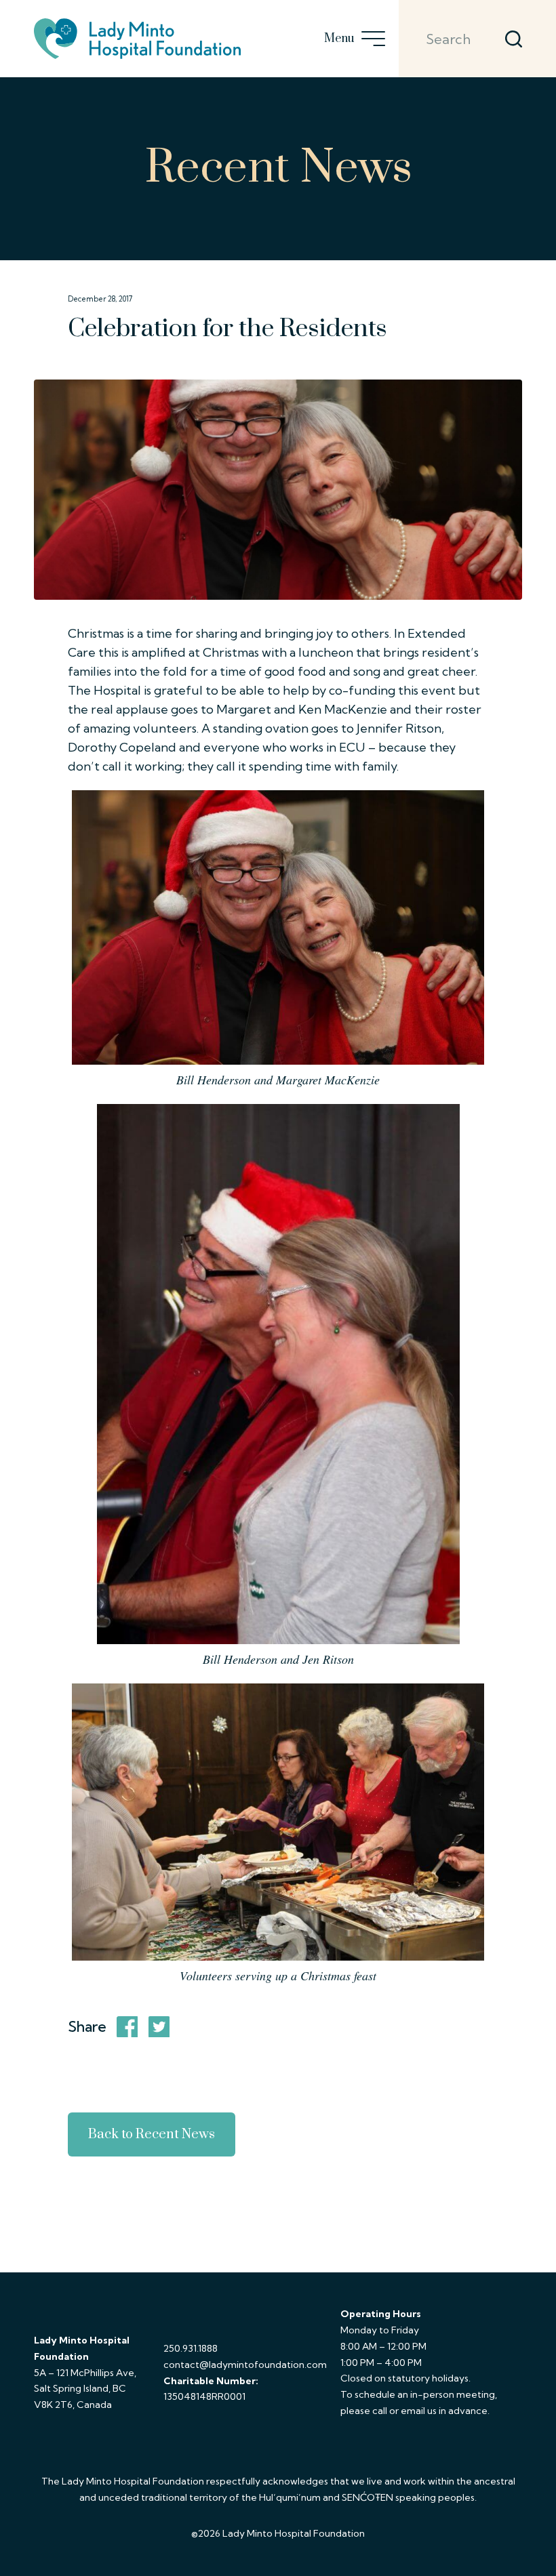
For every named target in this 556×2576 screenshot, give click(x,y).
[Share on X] (159, 2027)
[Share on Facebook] (127, 2027)
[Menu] (370, 39)
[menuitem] (370, 39)
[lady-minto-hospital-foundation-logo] (137, 39)
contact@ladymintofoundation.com (245, 2365)
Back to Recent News (152, 2134)
